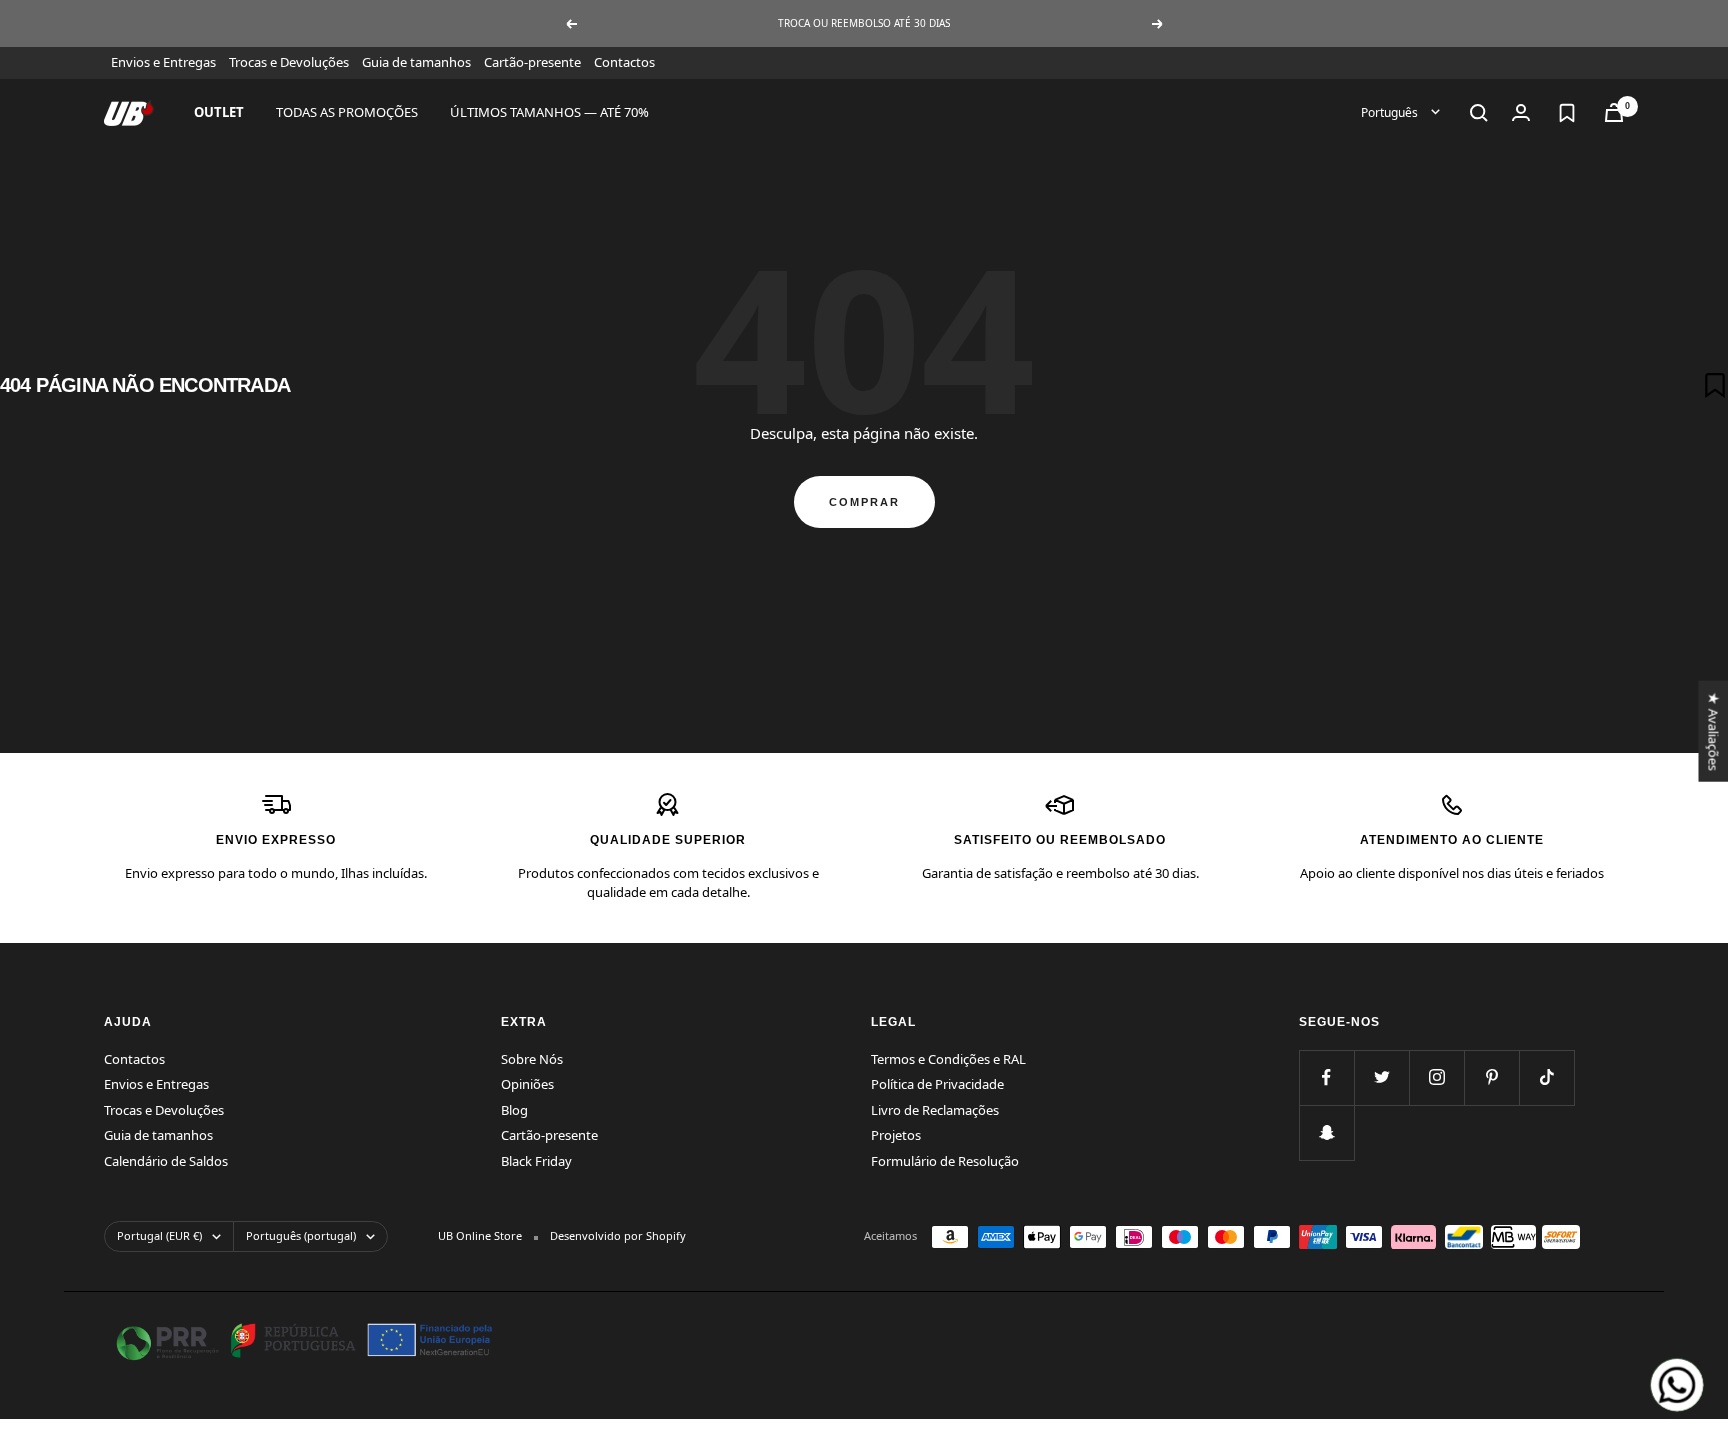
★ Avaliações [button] (1713, 730)
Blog (514, 1110)
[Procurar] (1479, 113)
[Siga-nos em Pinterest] (1491, 1077)
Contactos (624, 62)
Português (1391, 111)
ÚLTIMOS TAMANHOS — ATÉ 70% (549, 112)
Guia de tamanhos (416, 62)
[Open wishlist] (1567, 113)
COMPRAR (864, 502)
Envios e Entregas (163, 62)
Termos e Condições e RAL (948, 1059)
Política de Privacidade (937, 1084)
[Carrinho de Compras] (1614, 112)
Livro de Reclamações (935, 1110)
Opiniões (527, 1084)
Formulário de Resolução (945, 1161)
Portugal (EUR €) (159, 1235)
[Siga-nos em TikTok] (1546, 1077)
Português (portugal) (301, 1235)
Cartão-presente (532, 62)
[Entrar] (1521, 112)
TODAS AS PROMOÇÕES (347, 112)
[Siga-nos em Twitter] (1381, 1077)
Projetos (896, 1135)
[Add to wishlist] (1715, 385)
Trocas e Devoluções (289, 62)
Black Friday (536, 1161)
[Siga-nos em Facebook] (1326, 1077)
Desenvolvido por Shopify (618, 1235)
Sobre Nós (532, 1059)
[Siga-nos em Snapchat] (1326, 1132)
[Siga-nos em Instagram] (1436, 1077)
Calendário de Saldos (166, 1161)
